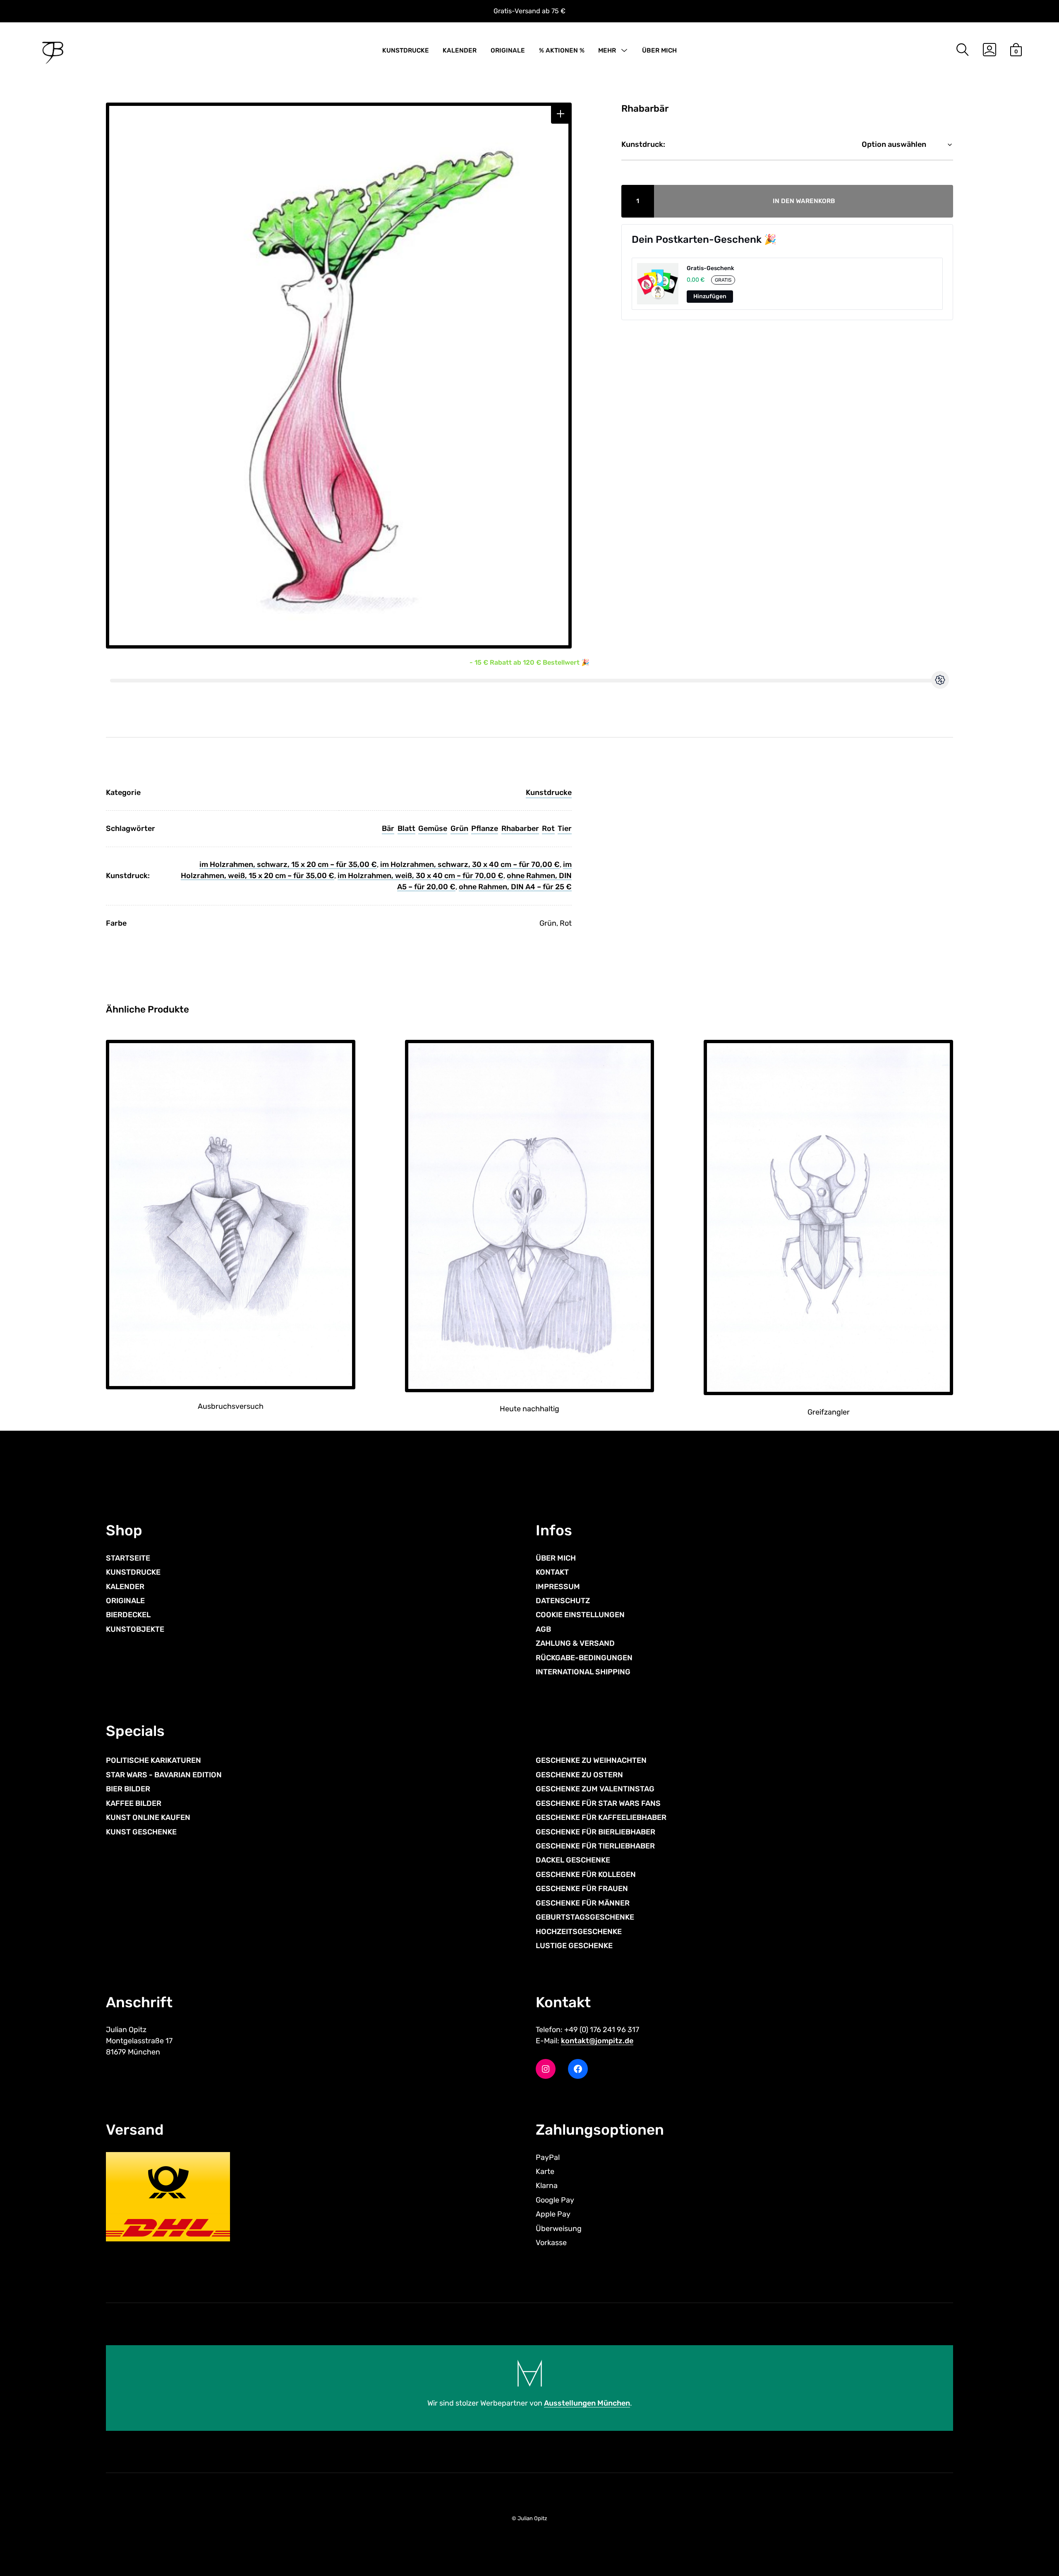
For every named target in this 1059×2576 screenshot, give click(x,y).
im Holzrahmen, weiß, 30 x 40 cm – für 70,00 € (420, 876)
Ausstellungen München (587, 2403)
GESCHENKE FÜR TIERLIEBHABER (595, 1846)
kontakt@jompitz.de (597, 2041)
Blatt (406, 828)
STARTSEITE (128, 1558)
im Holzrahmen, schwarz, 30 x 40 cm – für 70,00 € (470, 864)
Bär (388, 828)
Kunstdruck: (643, 144)
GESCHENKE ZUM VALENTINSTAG (595, 1789)
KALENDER (460, 50)
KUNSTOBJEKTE (135, 1629)
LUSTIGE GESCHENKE (574, 1946)
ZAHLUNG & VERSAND (575, 1643)
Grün (459, 828)
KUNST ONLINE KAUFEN (148, 1817)
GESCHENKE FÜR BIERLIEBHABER (595, 1832)
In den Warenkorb (804, 201)
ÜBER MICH (659, 50)
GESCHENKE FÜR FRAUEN (582, 1889)
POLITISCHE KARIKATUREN (153, 1760)
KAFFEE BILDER (134, 1803)
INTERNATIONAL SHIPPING (583, 1672)
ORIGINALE (508, 50)
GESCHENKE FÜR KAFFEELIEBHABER (601, 1817)
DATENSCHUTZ (563, 1601)
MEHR (607, 50)
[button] (561, 114)
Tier (565, 828)
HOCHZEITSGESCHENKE (579, 1932)
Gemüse (433, 828)
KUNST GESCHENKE (141, 1832)
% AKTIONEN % (562, 50)
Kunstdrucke (549, 792)
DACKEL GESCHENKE (573, 1860)
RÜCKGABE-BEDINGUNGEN (584, 1658)
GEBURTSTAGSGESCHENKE (585, 1917)
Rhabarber (520, 828)
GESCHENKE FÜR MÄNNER (583, 1903)
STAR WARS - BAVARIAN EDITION (164, 1775)
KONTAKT (552, 1572)
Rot (548, 828)
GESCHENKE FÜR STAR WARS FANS (598, 1803)
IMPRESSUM (558, 1587)
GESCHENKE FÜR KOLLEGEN (586, 1875)
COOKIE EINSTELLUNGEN (580, 1615)
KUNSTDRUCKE (406, 50)
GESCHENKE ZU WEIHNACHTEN (591, 1760)
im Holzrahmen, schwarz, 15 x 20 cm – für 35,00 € (288, 864)
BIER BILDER (128, 1789)
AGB (543, 1629)
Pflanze (485, 828)
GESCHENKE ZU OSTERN (579, 1775)
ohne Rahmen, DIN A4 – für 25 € (515, 887)
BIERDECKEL (128, 1615)
